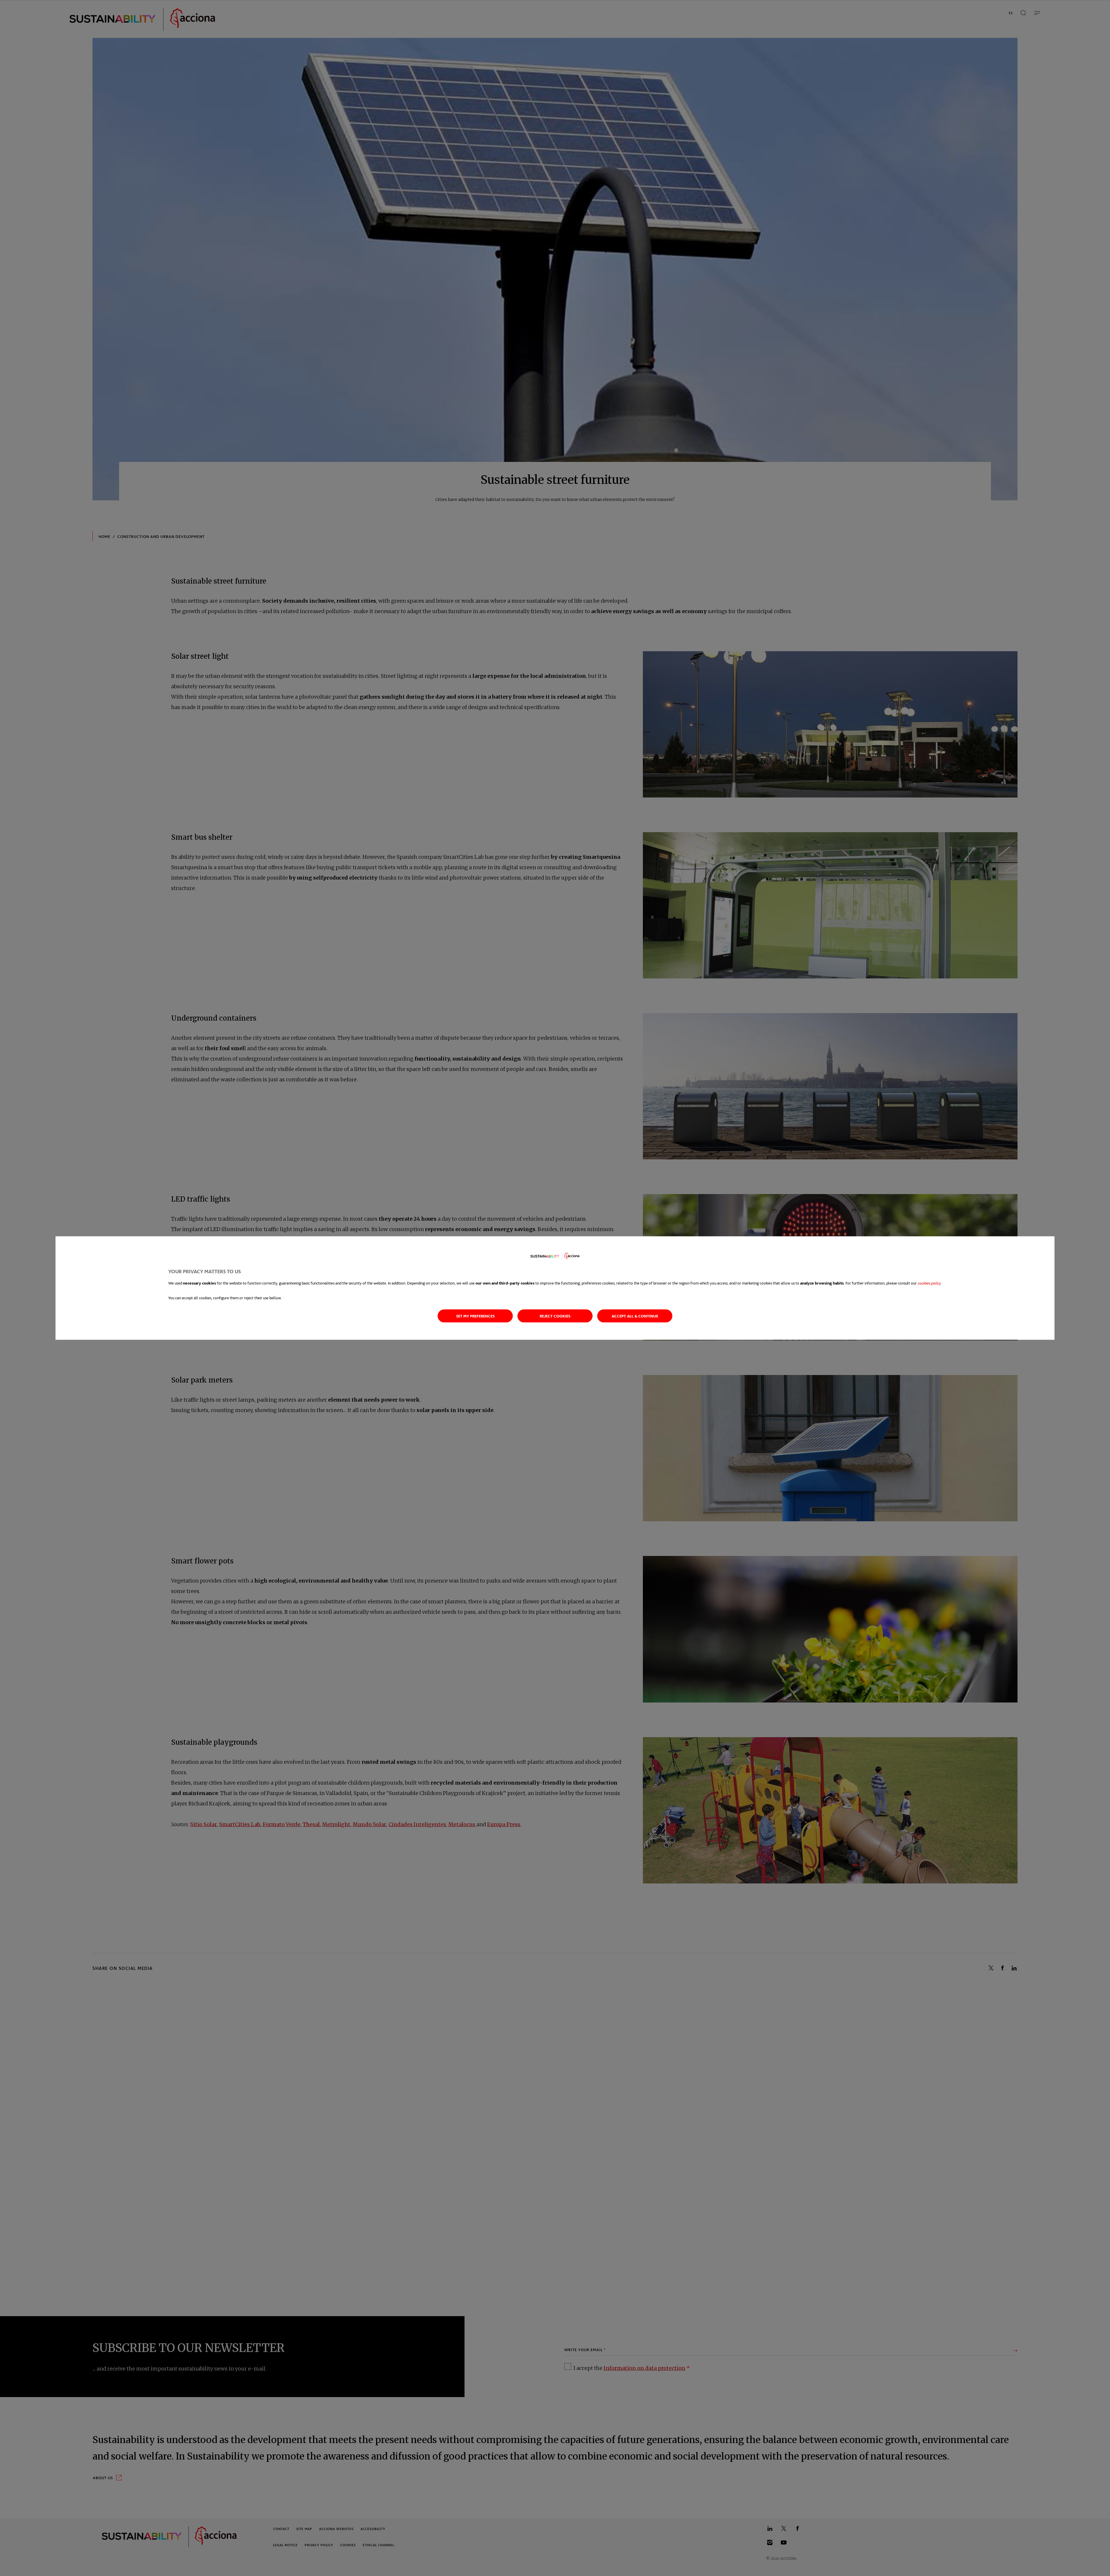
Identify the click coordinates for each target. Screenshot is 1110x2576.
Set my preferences (475, 1316)
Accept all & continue (635, 1316)
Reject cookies (555, 1316)
